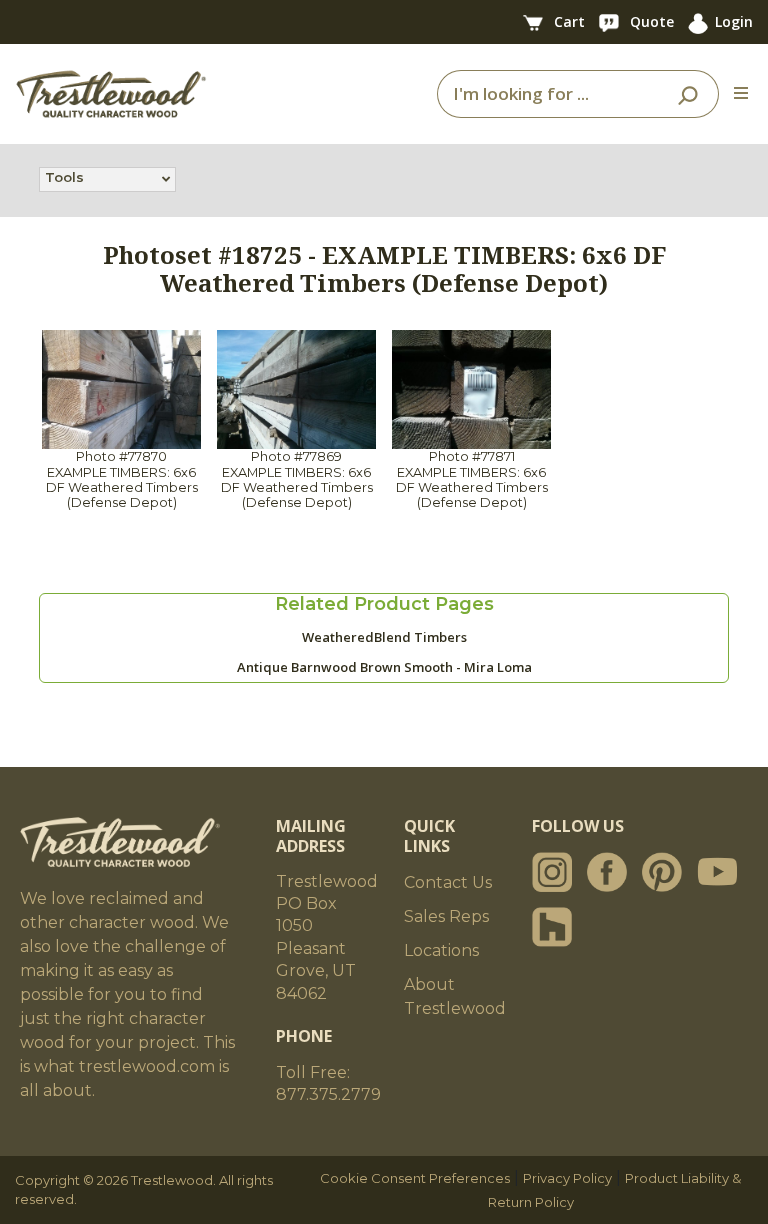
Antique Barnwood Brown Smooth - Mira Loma (384, 667)
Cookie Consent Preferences (415, 1178)
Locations (441, 950)
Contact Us (448, 882)
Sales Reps (446, 916)
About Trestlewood (455, 996)
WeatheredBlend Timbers (384, 637)
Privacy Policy (567, 1178)
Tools (64, 177)
